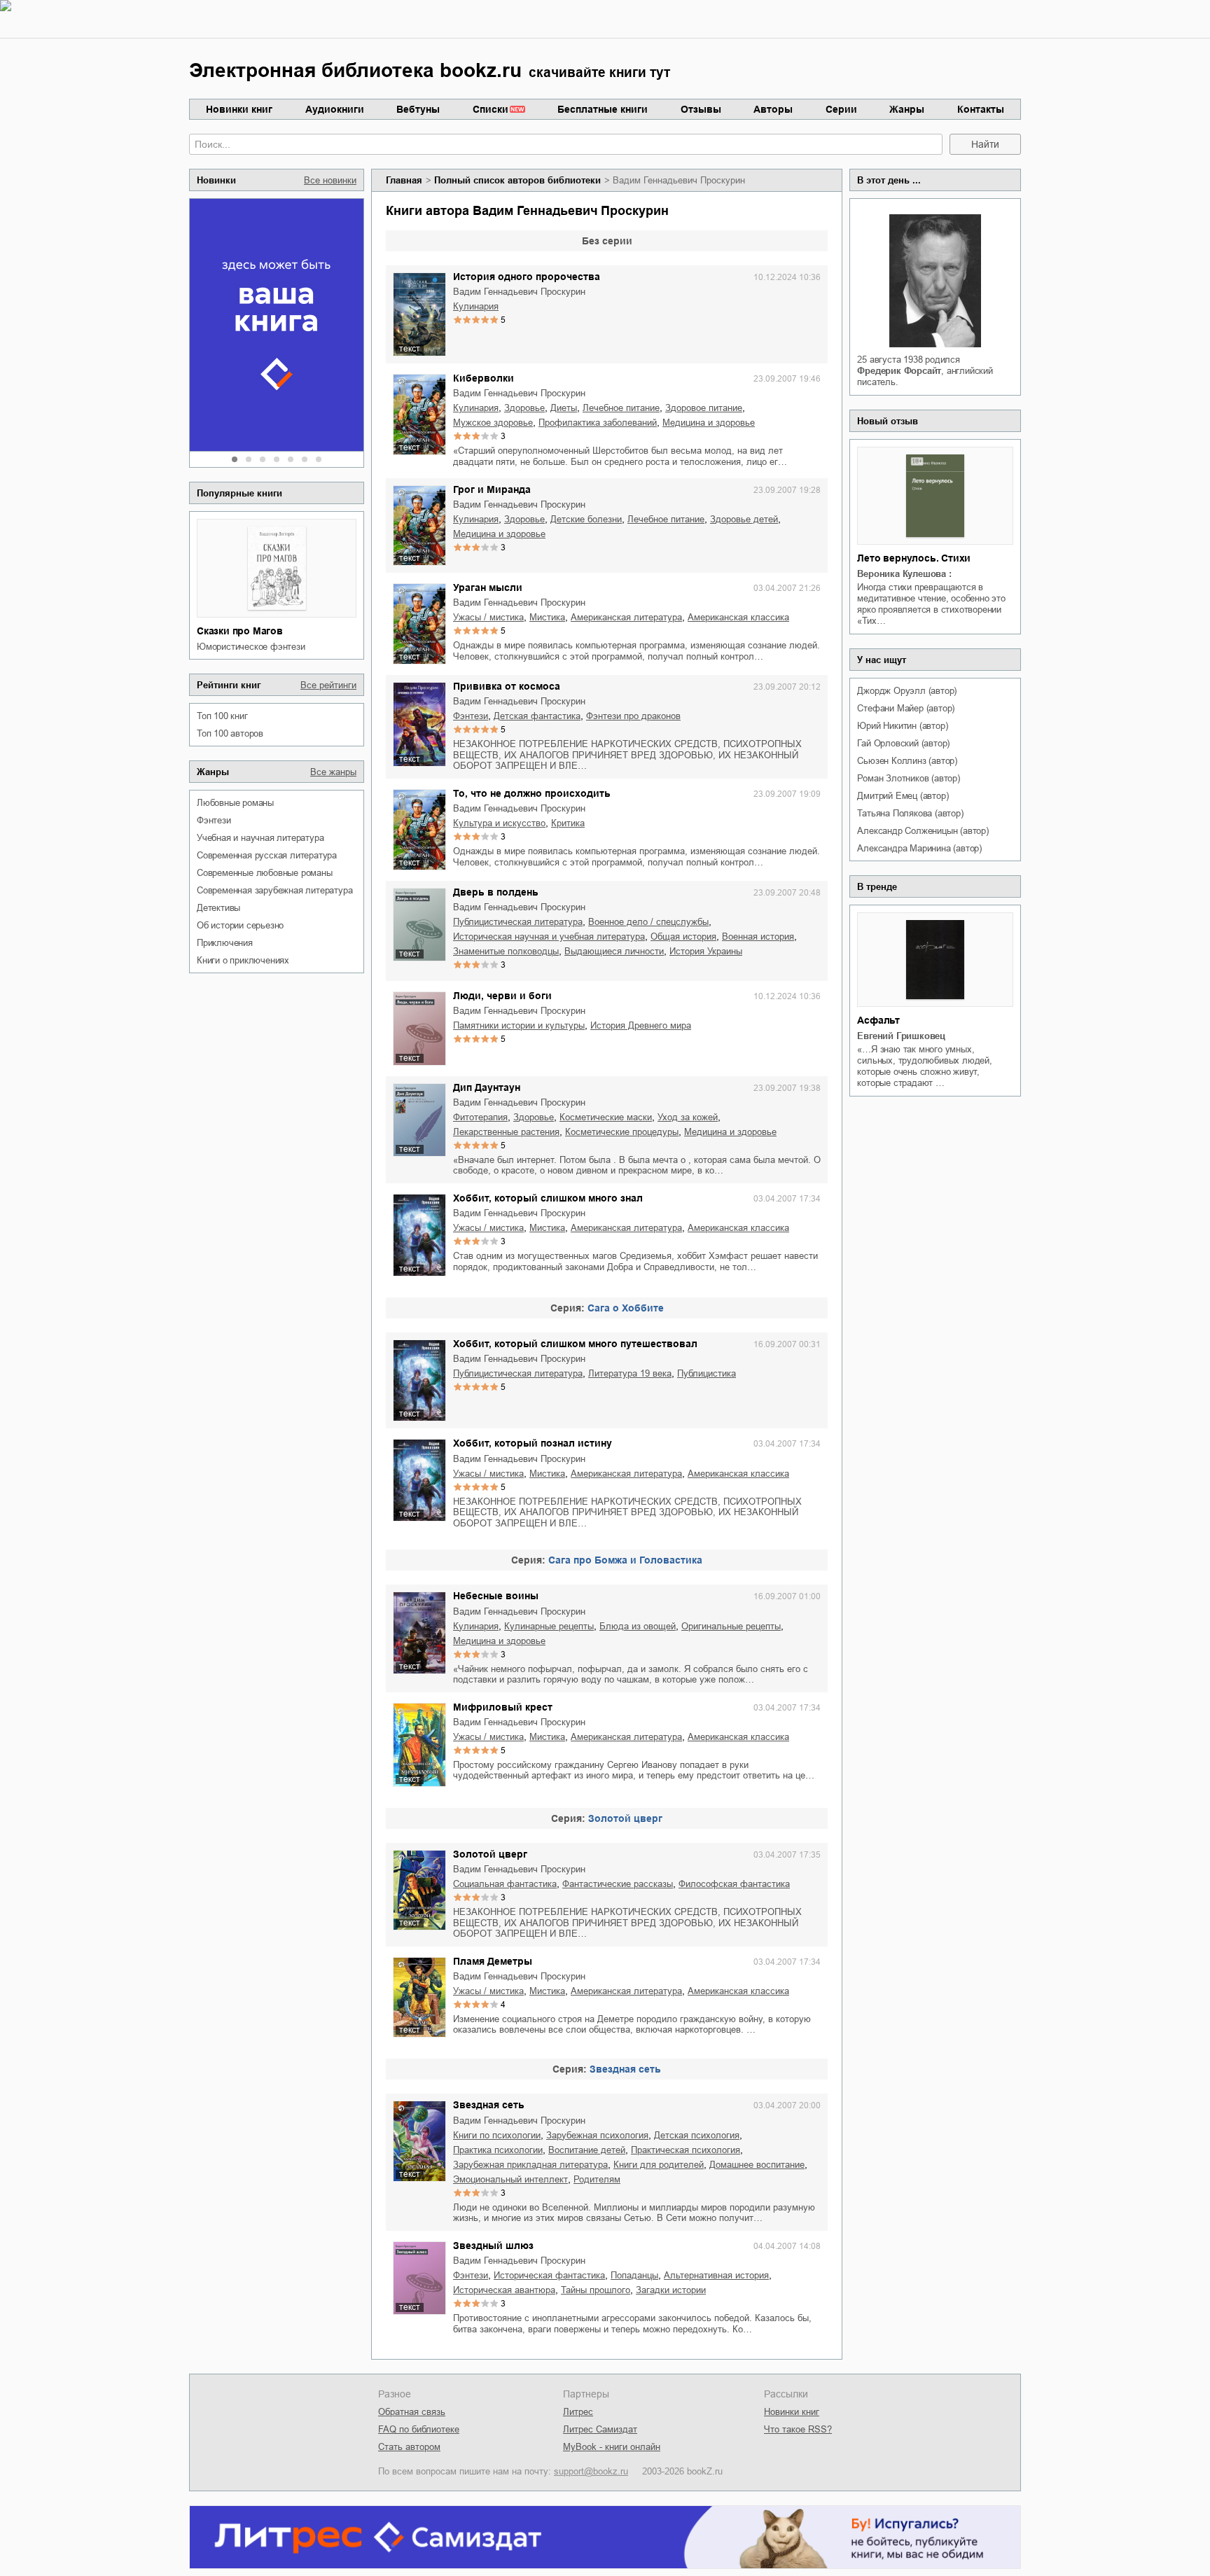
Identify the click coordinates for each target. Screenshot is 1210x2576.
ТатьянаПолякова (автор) (910, 813)
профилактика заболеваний (598, 423)
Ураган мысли (488, 587)
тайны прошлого (596, 2290)
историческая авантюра (504, 2290)
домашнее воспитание (757, 2165)
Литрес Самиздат (600, 2429)
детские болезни (586, 519)
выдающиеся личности (614, 951)
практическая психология (686, 2150)
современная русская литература (267, 855)
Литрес (578, 2412)
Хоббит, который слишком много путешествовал (575, 1344)
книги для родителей (659, 2165)
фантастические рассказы (618, 1884)
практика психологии (498, 2150)
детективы (218, 908)
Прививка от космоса (507, 686)
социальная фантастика (505, 1884)
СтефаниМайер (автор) (906, 708)
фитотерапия (480, 1117)
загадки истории (671, 2290)
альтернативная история (716, 2275)
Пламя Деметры (493, 1961)
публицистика (707, 1373)
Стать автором (409, 2447)
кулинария (476, 306)
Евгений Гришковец (901, 1036)
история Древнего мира (641, 1025)
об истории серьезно (240, 925)
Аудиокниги (335, 109)
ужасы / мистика (488, 617)
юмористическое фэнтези (251, 647)
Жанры (907, 109)
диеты (564, 408)
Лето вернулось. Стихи (914, 558)
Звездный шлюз (493, 2246)
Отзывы (701, 109)
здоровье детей (744, 519)
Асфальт (878, 1020)
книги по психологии (497, 2135)
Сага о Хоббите (626, 1308)
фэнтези (214, 820)
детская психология (697, 2135)
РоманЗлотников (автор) (908, 778)
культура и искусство (499, 823)
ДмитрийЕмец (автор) (903, 796)
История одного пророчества (527, 277)
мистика (547, 617)
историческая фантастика (549, 2275)
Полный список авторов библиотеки (517, 180)
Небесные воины (496, 1596)
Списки (491, 109)
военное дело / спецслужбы (648, 922)
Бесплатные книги (603, 109)
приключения (225, 943)
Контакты (981, 109)
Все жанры (333, 772)
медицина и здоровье (709, 423)
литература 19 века (630, 1373)
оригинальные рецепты (731, 1626)
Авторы (773, 109)
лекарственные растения (506, 1132)
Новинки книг (239, 109)
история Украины (706, 951)
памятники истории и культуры (519, 1025)
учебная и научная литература (260, 838)
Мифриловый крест (503, 1707)
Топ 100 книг (222, 716)
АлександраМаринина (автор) (919, 848)
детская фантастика (537, 716)
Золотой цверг (625, 1818)
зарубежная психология (597, 2135)
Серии (841, 109)
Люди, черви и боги (502, 996)
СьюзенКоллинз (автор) (907, 761)
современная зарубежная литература (274, 890)
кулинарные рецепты (549, 1626)
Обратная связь (412, 2412)
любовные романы (235, 803)
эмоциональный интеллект (510, 2179)
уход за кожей (688, 1117)
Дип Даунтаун (487, 1087)
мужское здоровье (493, 423)
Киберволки (484, 378)
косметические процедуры (622, 1132)
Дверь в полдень (496, 892)
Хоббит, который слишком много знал (548, 1198)
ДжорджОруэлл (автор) (907, 691)
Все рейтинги (328, 685)
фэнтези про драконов (633, 716)
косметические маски (606, 1117)
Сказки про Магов (240, 631)
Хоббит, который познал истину (533, 1443)
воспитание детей (587, 2150)
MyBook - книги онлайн (612, 2447)
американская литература (626, 617)
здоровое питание (704, 408)
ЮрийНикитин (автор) (902, 726)
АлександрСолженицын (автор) (923, 831)
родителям (597, 2179)
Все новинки (330, 180)
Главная (404, 180)
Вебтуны (418, 109)
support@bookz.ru (591, 2471)
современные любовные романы (265, 873)
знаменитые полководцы (506, 951)
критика (568, 823)
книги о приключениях (243, 960)
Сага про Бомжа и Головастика (625, 1560)
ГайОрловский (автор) (903, 743)
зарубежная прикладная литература (530, 2165)
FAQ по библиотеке (419, 2429)
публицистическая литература (518, 922)
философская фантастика (734, 1884)
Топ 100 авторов (230, 733)
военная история (758, 937)
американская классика (738, 617)
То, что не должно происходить (532, 793)
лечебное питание (621, 408)
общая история (683, 937)
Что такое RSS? (798, 2429)
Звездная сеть (625, 2069)
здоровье (524, 408)
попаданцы (634, 2275)
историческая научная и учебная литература (549, 937)
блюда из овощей (638, 1626)
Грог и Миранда (492, 489)
